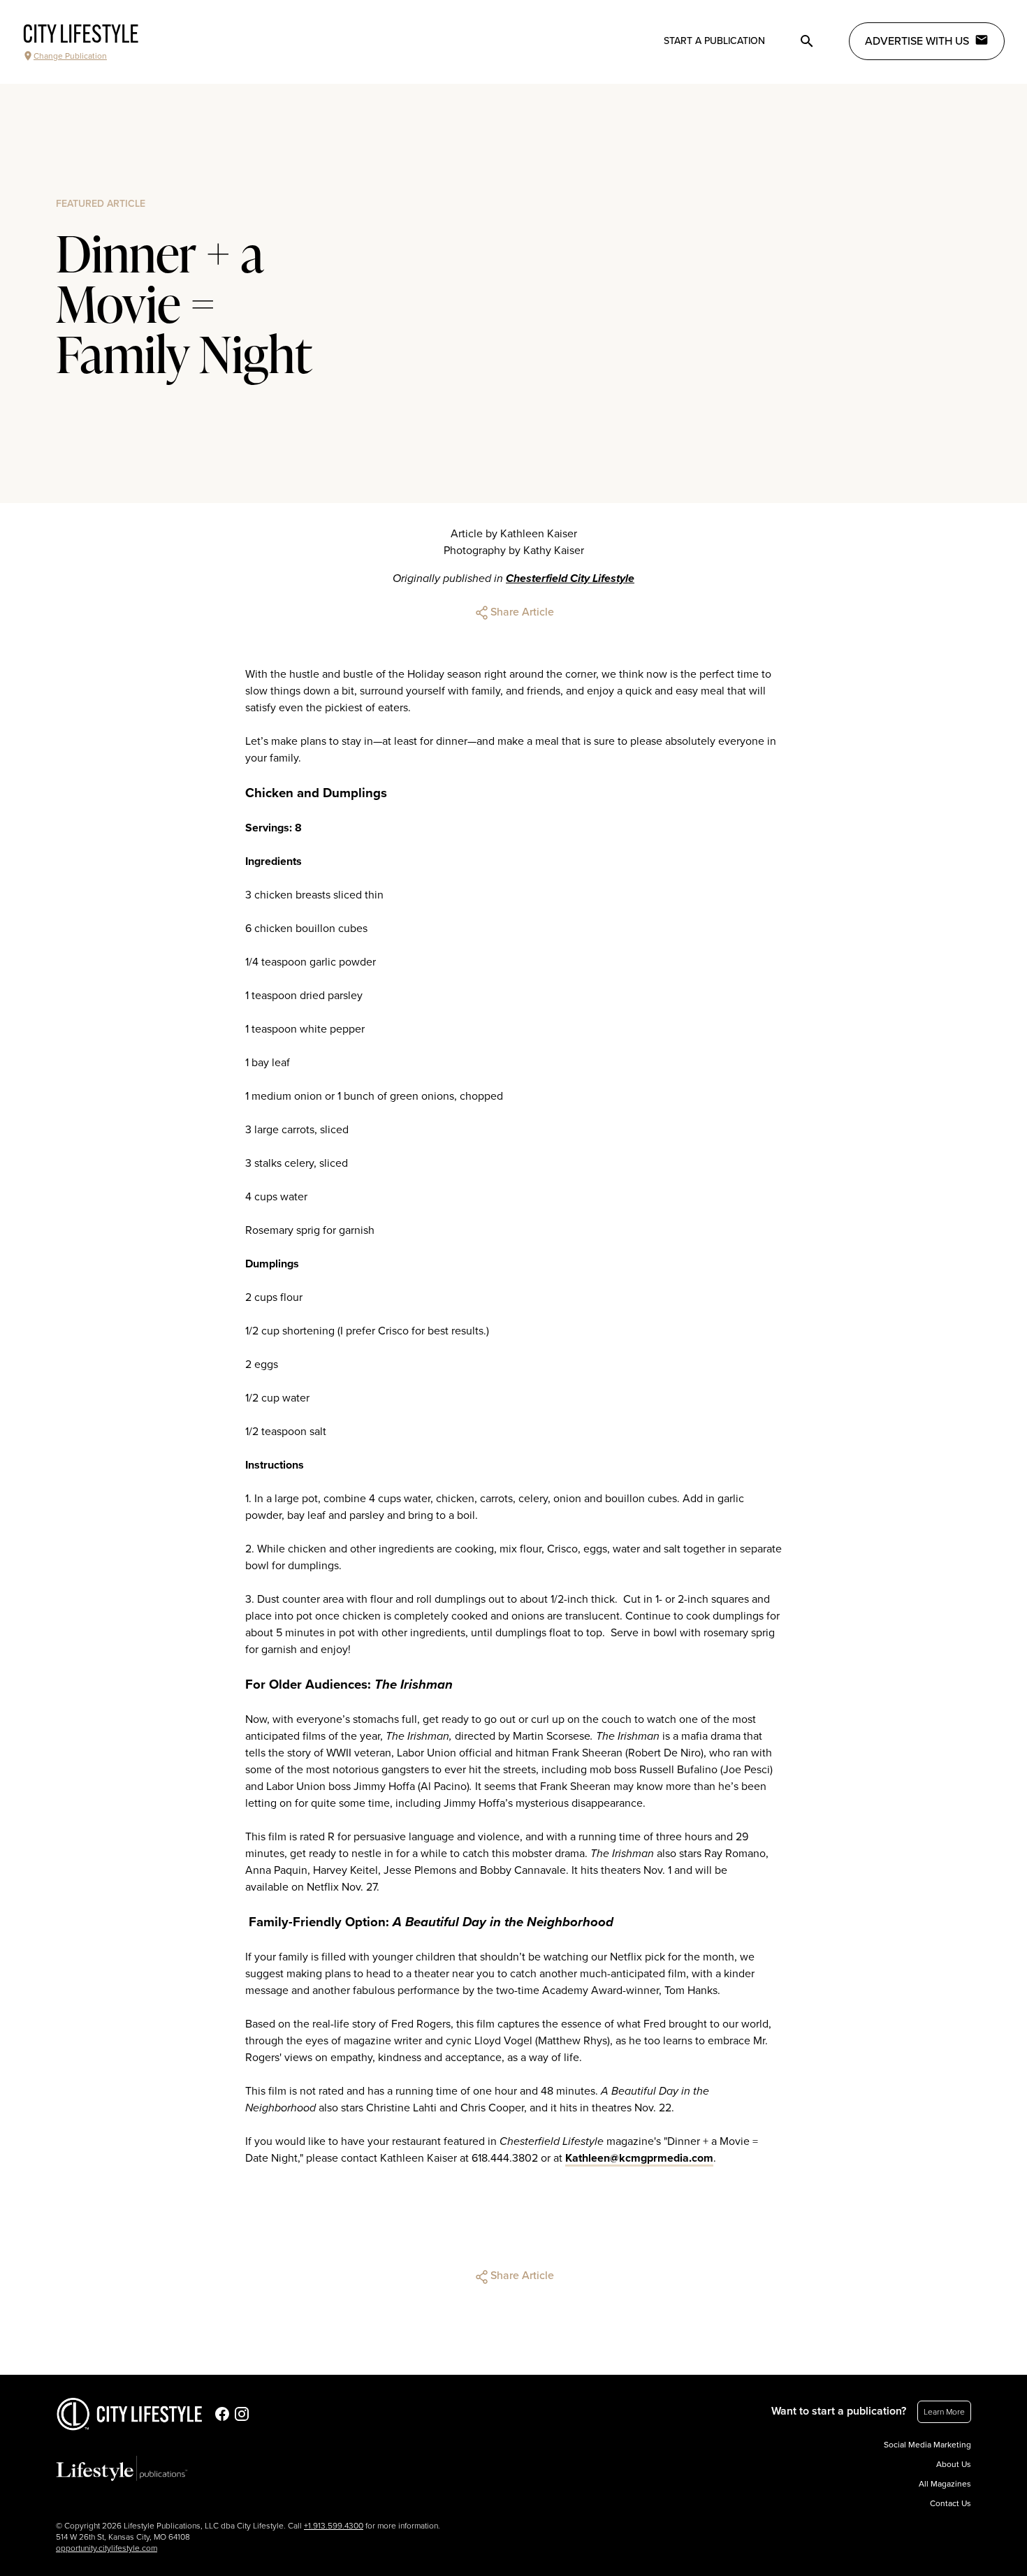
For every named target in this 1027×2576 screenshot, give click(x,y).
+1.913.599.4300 (334, 2526)
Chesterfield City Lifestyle (570, 578)
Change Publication (70, 56)
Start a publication (714, 41)
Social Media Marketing (927, 2445)
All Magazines (945, 2484)
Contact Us (950, 2503)
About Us (954, 2464)
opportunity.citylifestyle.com (107, 2548)
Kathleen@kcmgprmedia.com (639, 2158)
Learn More (944, 2412)
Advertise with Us (917, 41)
